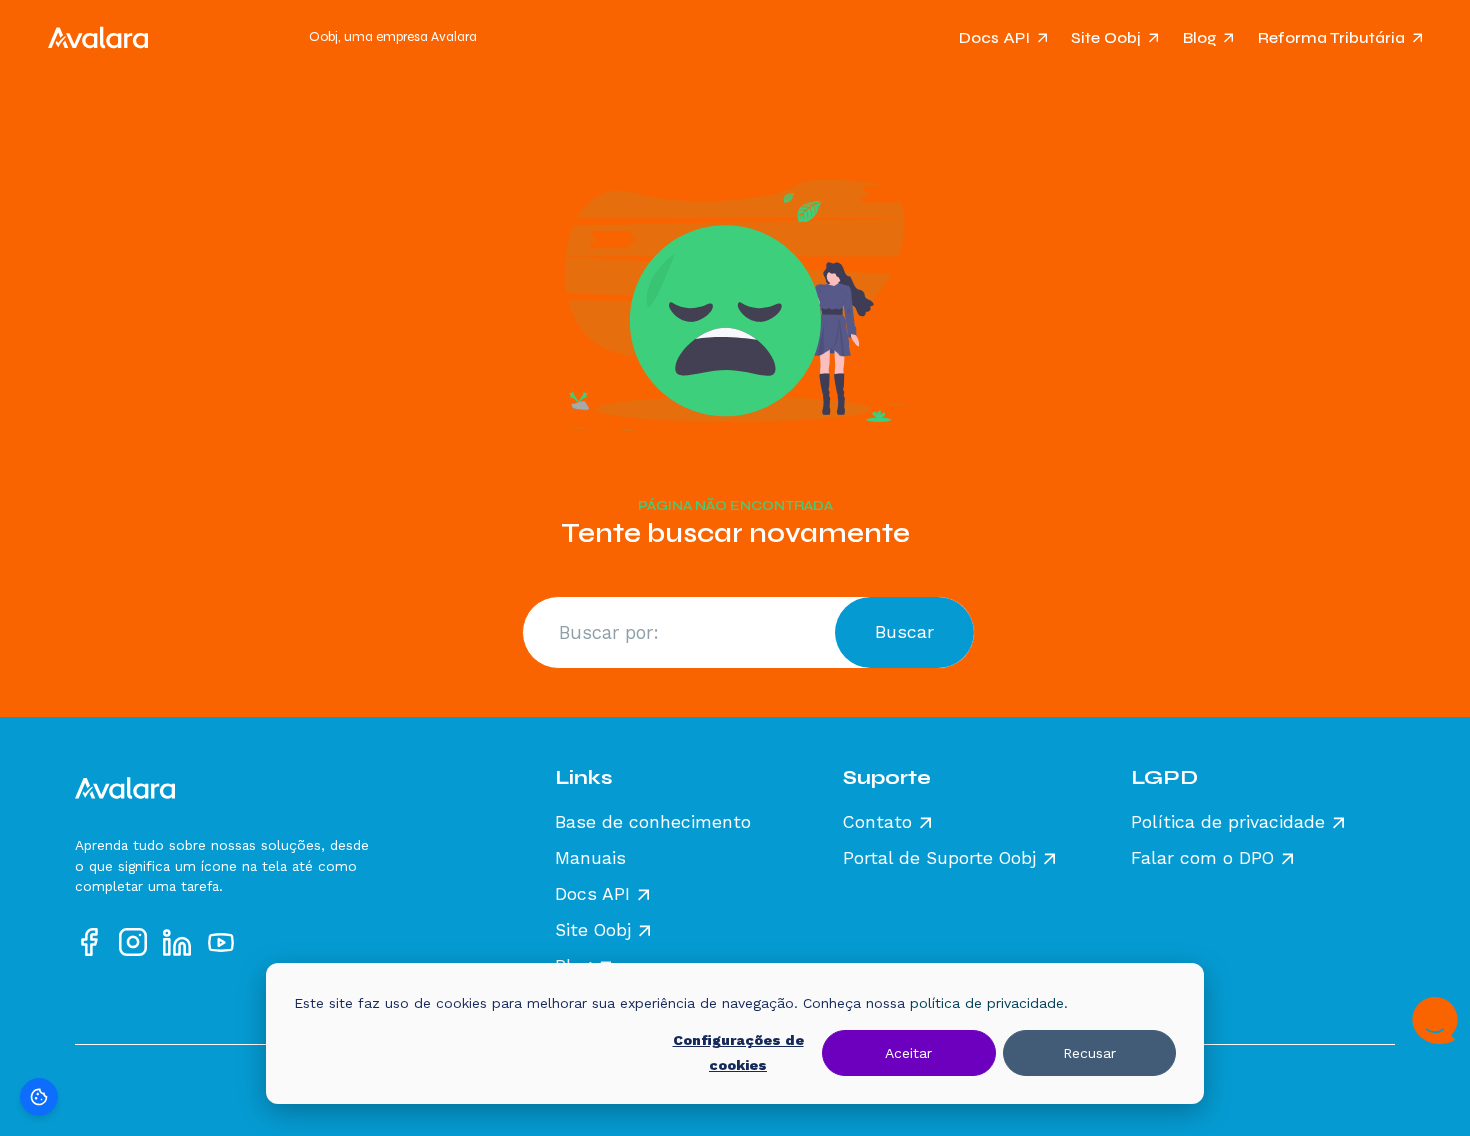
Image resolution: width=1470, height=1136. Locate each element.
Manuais (590, 859)
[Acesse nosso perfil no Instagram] (133, 942)
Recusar (1089, 1053)
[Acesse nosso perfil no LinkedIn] (177, 942)
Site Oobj (1106, 37)
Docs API (994, 37)
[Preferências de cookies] (39, 1097)
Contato (877, 823)
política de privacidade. (989, 1003)
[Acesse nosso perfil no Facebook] (89, 942)
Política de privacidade (1228, 823)
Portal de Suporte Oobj (939, 859)
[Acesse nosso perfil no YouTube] (221, 942)
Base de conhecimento (653, 823)
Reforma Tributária (1331, 37)
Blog (1200, 37)
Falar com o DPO (1202, 859)
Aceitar (908, 1053)
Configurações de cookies (738, 1052)
